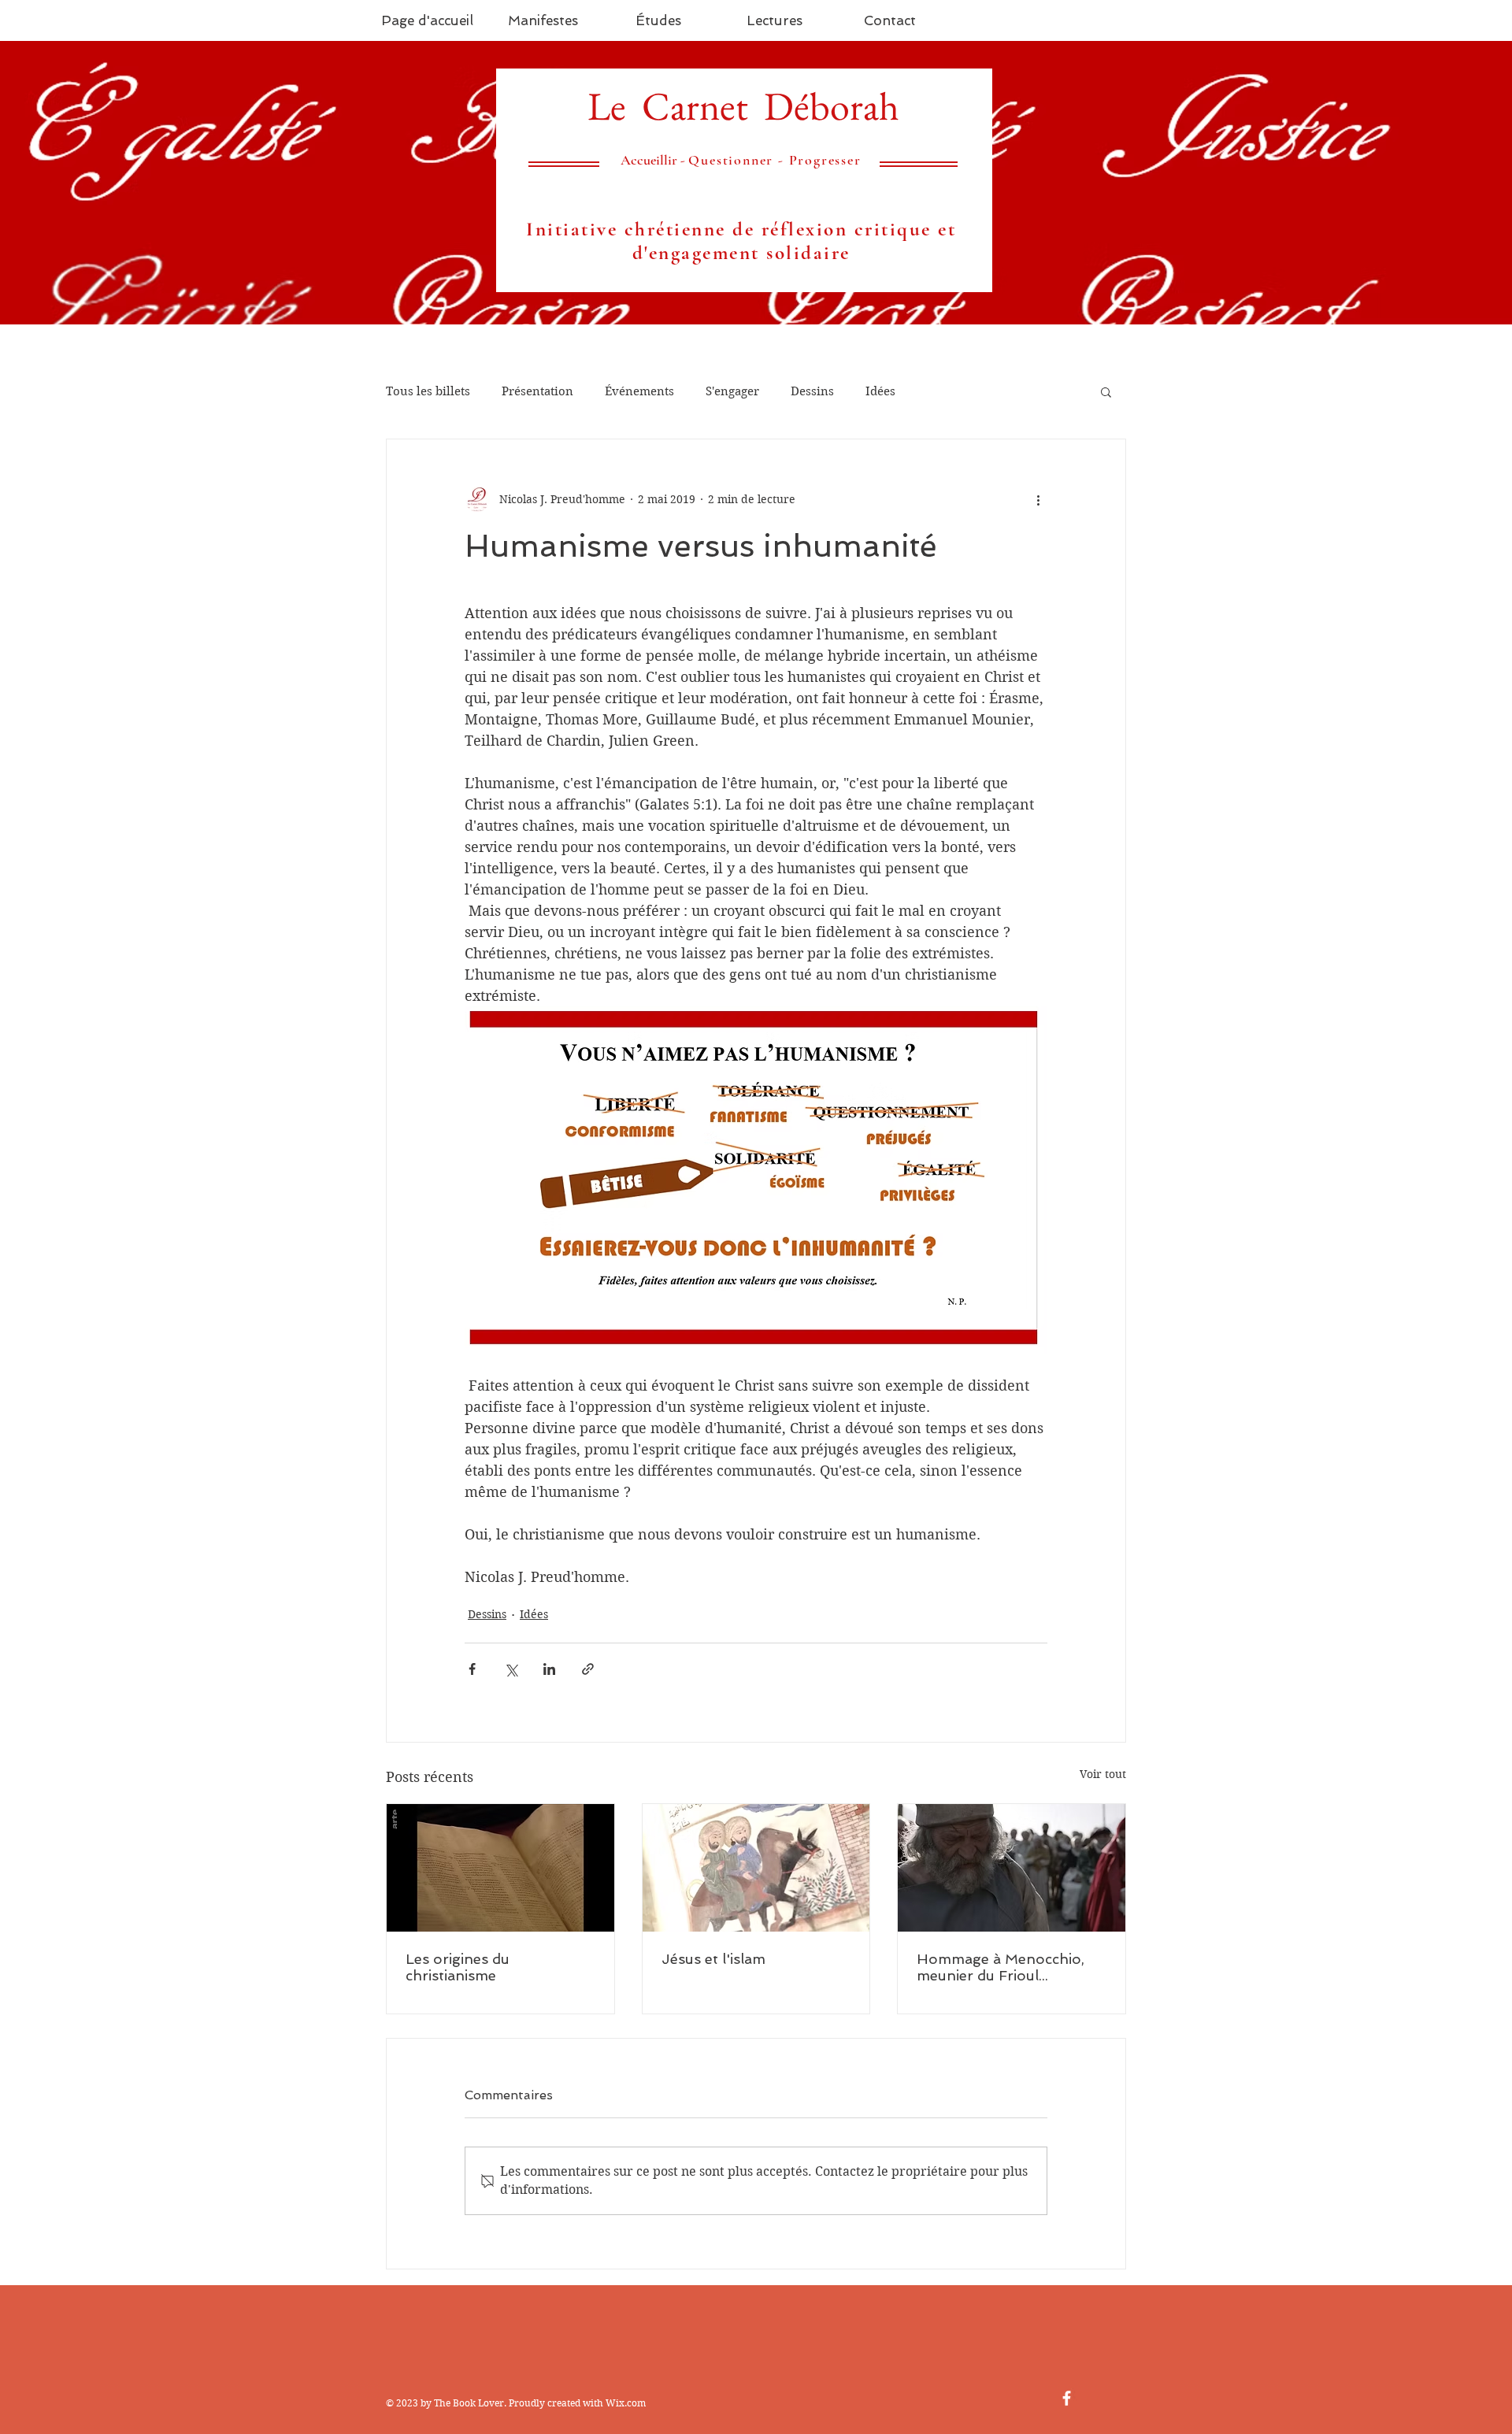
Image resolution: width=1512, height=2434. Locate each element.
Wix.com (626, 2403)
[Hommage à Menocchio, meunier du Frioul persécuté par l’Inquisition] (1012, 1868)
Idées (880, 391)
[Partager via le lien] (588, 1669)
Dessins (812, 391)
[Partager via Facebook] (472, 1669)
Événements (639, 391)
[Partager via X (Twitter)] (511, 1669)
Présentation (537, 391)
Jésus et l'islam (713, 1959)
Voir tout (1103, 1774)
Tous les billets (428, 391)
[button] (1106, 391)
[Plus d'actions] (1038, 499)
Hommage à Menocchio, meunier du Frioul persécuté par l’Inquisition (1006, 1967)
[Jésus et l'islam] (756, 1868)
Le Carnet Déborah (743, 106)
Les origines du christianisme (458, 1967)
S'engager (732, 391)
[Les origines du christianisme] (500, 1868)
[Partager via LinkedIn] (549, 1669)
